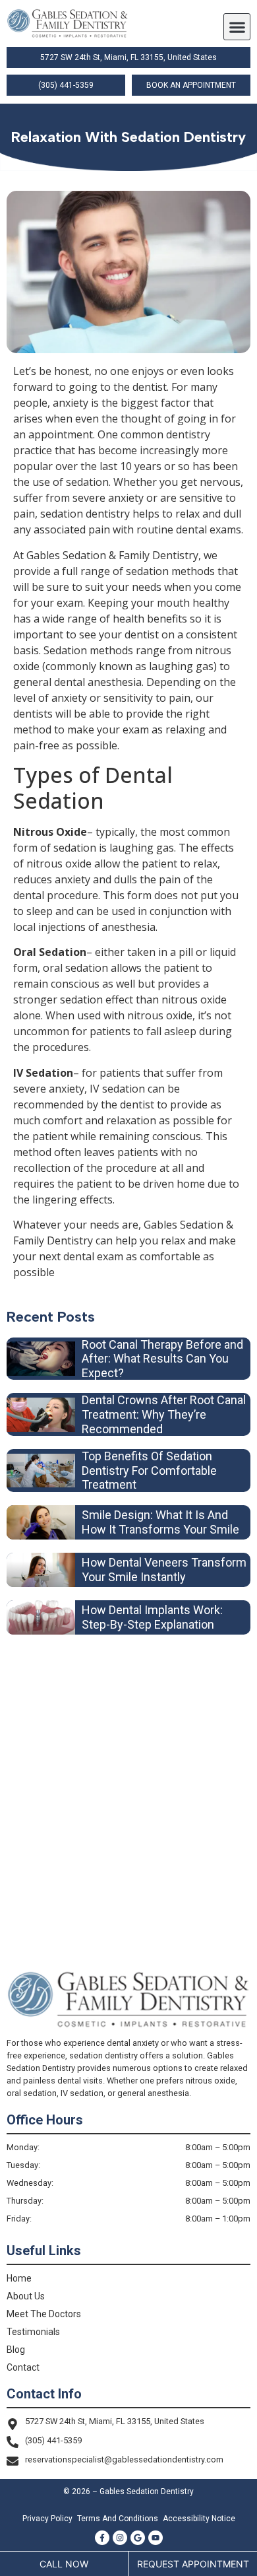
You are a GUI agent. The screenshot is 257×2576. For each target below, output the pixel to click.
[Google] (138, 2538)
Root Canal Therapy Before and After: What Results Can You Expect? (162, 1359)
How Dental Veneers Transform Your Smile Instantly (164, 1570)
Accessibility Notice (199, 2519)
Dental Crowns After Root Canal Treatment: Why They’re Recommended (164, 1414)
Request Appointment (193, 2564)
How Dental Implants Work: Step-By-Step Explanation (152, 1617)
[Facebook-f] (102, 2538)
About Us (26, 2296)
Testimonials (33, 2332)
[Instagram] (120, 2538)
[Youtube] (156, 2538)
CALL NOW (64, 2564)
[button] (237, 27)
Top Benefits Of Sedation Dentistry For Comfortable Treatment (149, 1470)
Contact (23, 2367)
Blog (16, 2350)
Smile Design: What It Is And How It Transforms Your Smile (160, 1522)
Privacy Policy (47, 2519)
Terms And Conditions (118, 2519)
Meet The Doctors (44, 2314)
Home (19, 2278)
